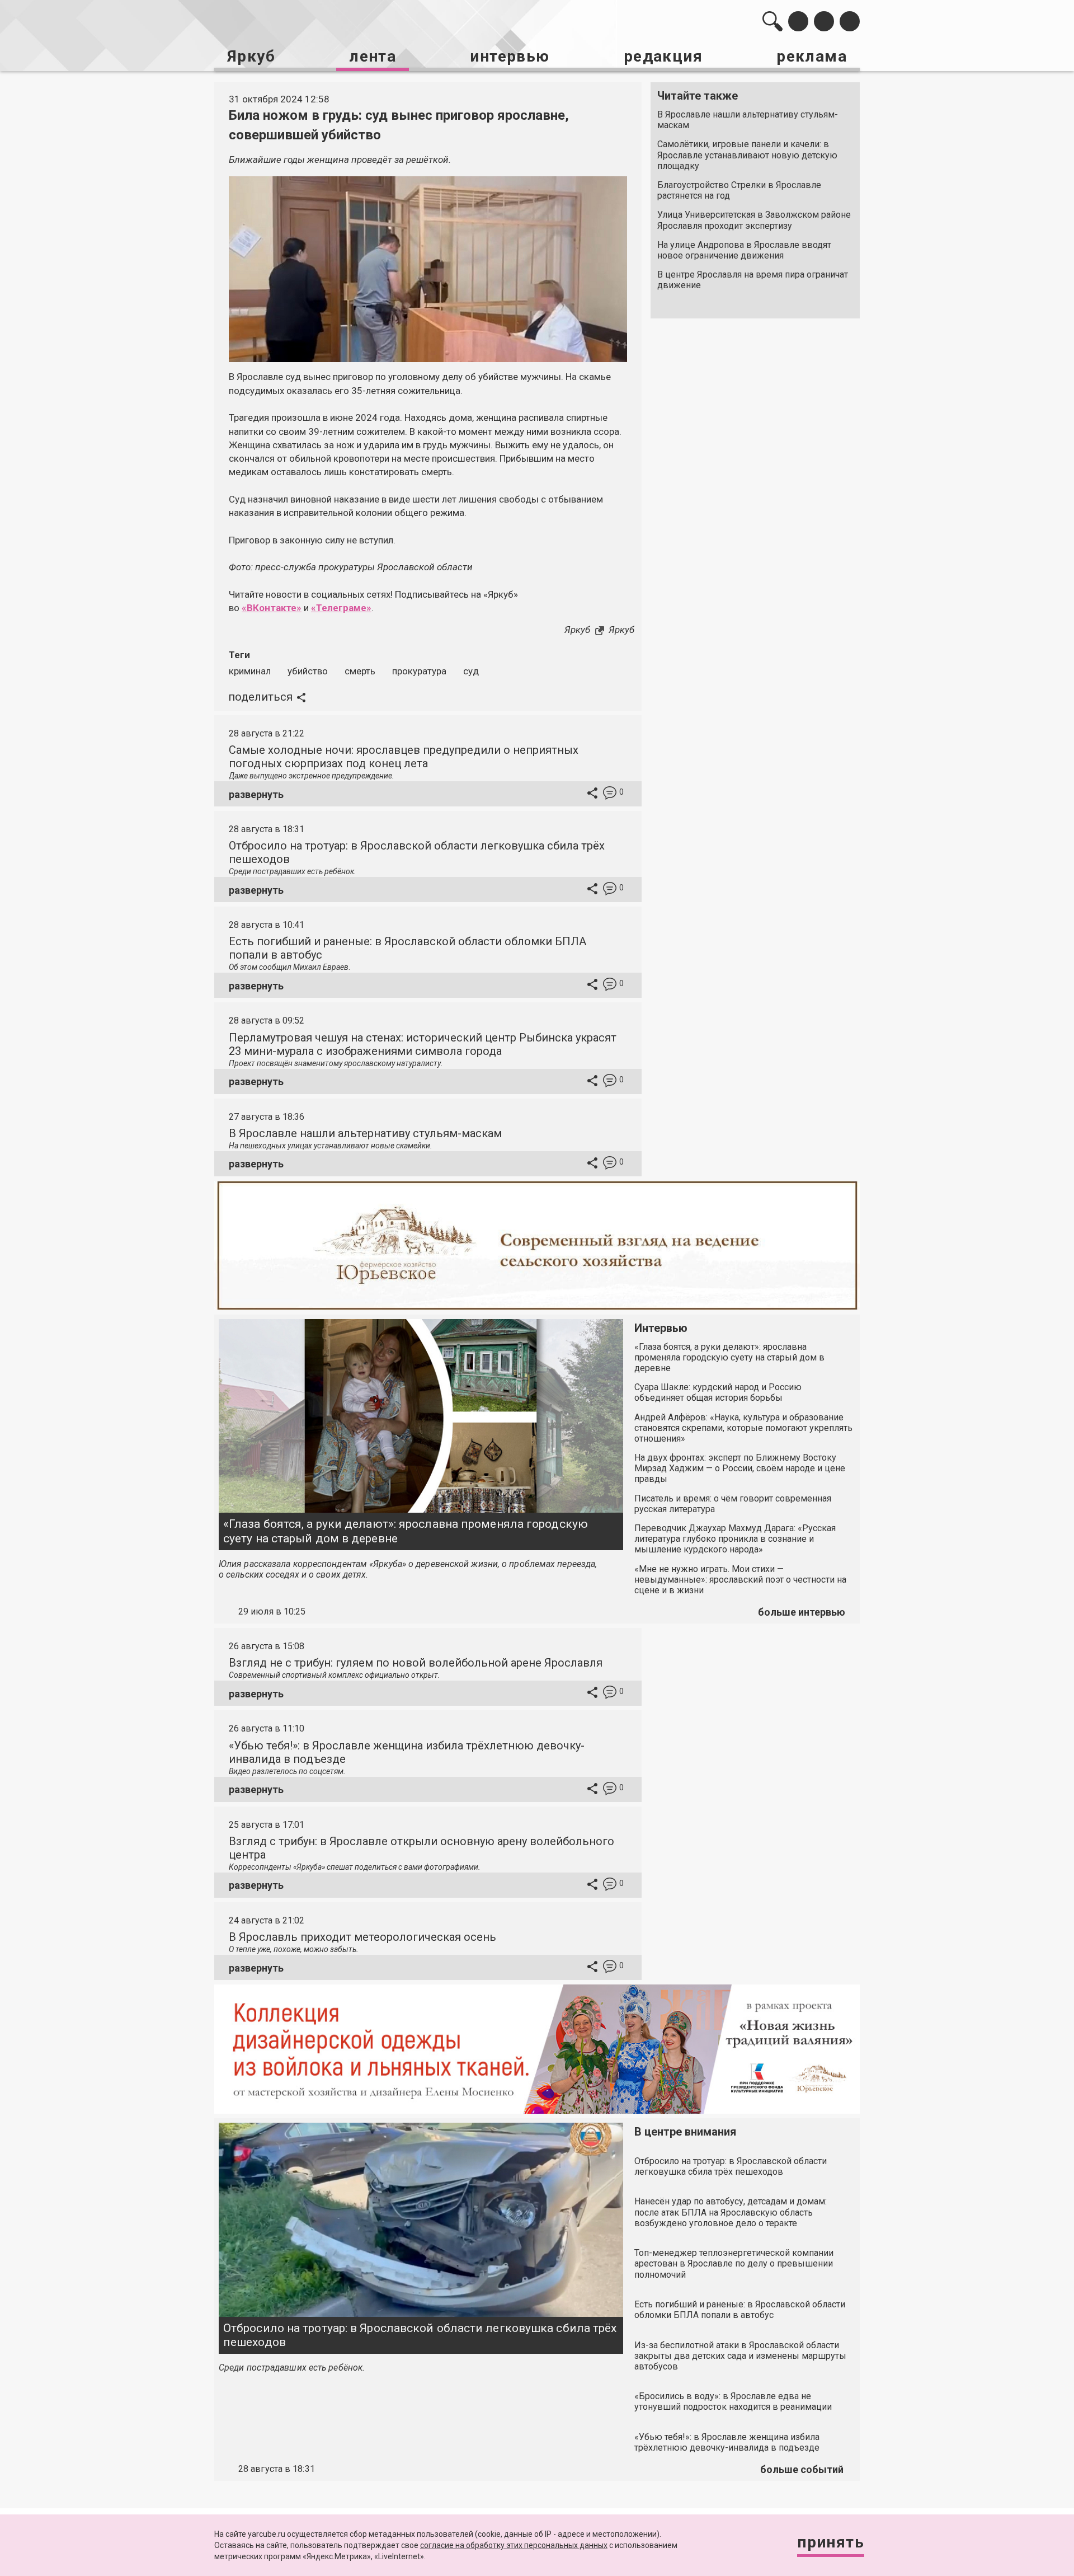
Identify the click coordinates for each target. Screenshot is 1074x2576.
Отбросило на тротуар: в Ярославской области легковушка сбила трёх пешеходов (420, 2335)
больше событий (802, 2469)
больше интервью (802, 1612)
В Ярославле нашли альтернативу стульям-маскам (748, 120)
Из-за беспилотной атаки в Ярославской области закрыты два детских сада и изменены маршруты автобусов (740, 2356)
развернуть (256, 794)
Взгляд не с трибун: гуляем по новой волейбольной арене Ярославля (416, 1663)
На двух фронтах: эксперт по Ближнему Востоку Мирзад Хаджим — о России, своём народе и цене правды (740, 1468)
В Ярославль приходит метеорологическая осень (362, 1937)
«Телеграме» (341, 608)
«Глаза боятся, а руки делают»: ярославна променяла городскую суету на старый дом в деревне (406, 1531)
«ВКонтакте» (272, 608)
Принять (831, 2542)
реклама (812, 56)
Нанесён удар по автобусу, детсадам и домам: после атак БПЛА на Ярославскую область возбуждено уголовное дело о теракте (731, 2212)
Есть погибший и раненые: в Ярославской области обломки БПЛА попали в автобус (740, 2310)
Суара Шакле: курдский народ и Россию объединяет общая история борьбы (718, 1392)
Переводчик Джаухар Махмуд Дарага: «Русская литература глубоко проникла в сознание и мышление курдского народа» (735, 1539)
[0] (610, 794)
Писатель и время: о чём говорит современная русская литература (733, 1504)
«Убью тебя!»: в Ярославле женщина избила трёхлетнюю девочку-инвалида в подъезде (727, 2442)
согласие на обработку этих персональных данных (514, 2545)
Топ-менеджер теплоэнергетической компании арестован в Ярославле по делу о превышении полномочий (734, 2263)
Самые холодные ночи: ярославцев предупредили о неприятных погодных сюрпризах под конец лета (404, 757)
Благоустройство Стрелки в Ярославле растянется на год (739, 190)
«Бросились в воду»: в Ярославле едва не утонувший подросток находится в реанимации (733, 2401)
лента (373, 56)
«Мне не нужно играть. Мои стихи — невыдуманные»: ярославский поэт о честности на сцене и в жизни (740, 1580)
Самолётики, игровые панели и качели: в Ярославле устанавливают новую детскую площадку (747, 155)
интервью (510, 56)
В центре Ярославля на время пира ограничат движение (753, 280)
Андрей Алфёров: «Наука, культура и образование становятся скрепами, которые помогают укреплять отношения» (743, 1428)
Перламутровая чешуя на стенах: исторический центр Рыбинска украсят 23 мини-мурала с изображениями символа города (423, 1044)
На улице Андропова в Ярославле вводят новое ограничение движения (744, 250)
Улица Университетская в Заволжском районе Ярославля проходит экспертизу (754, 220)
